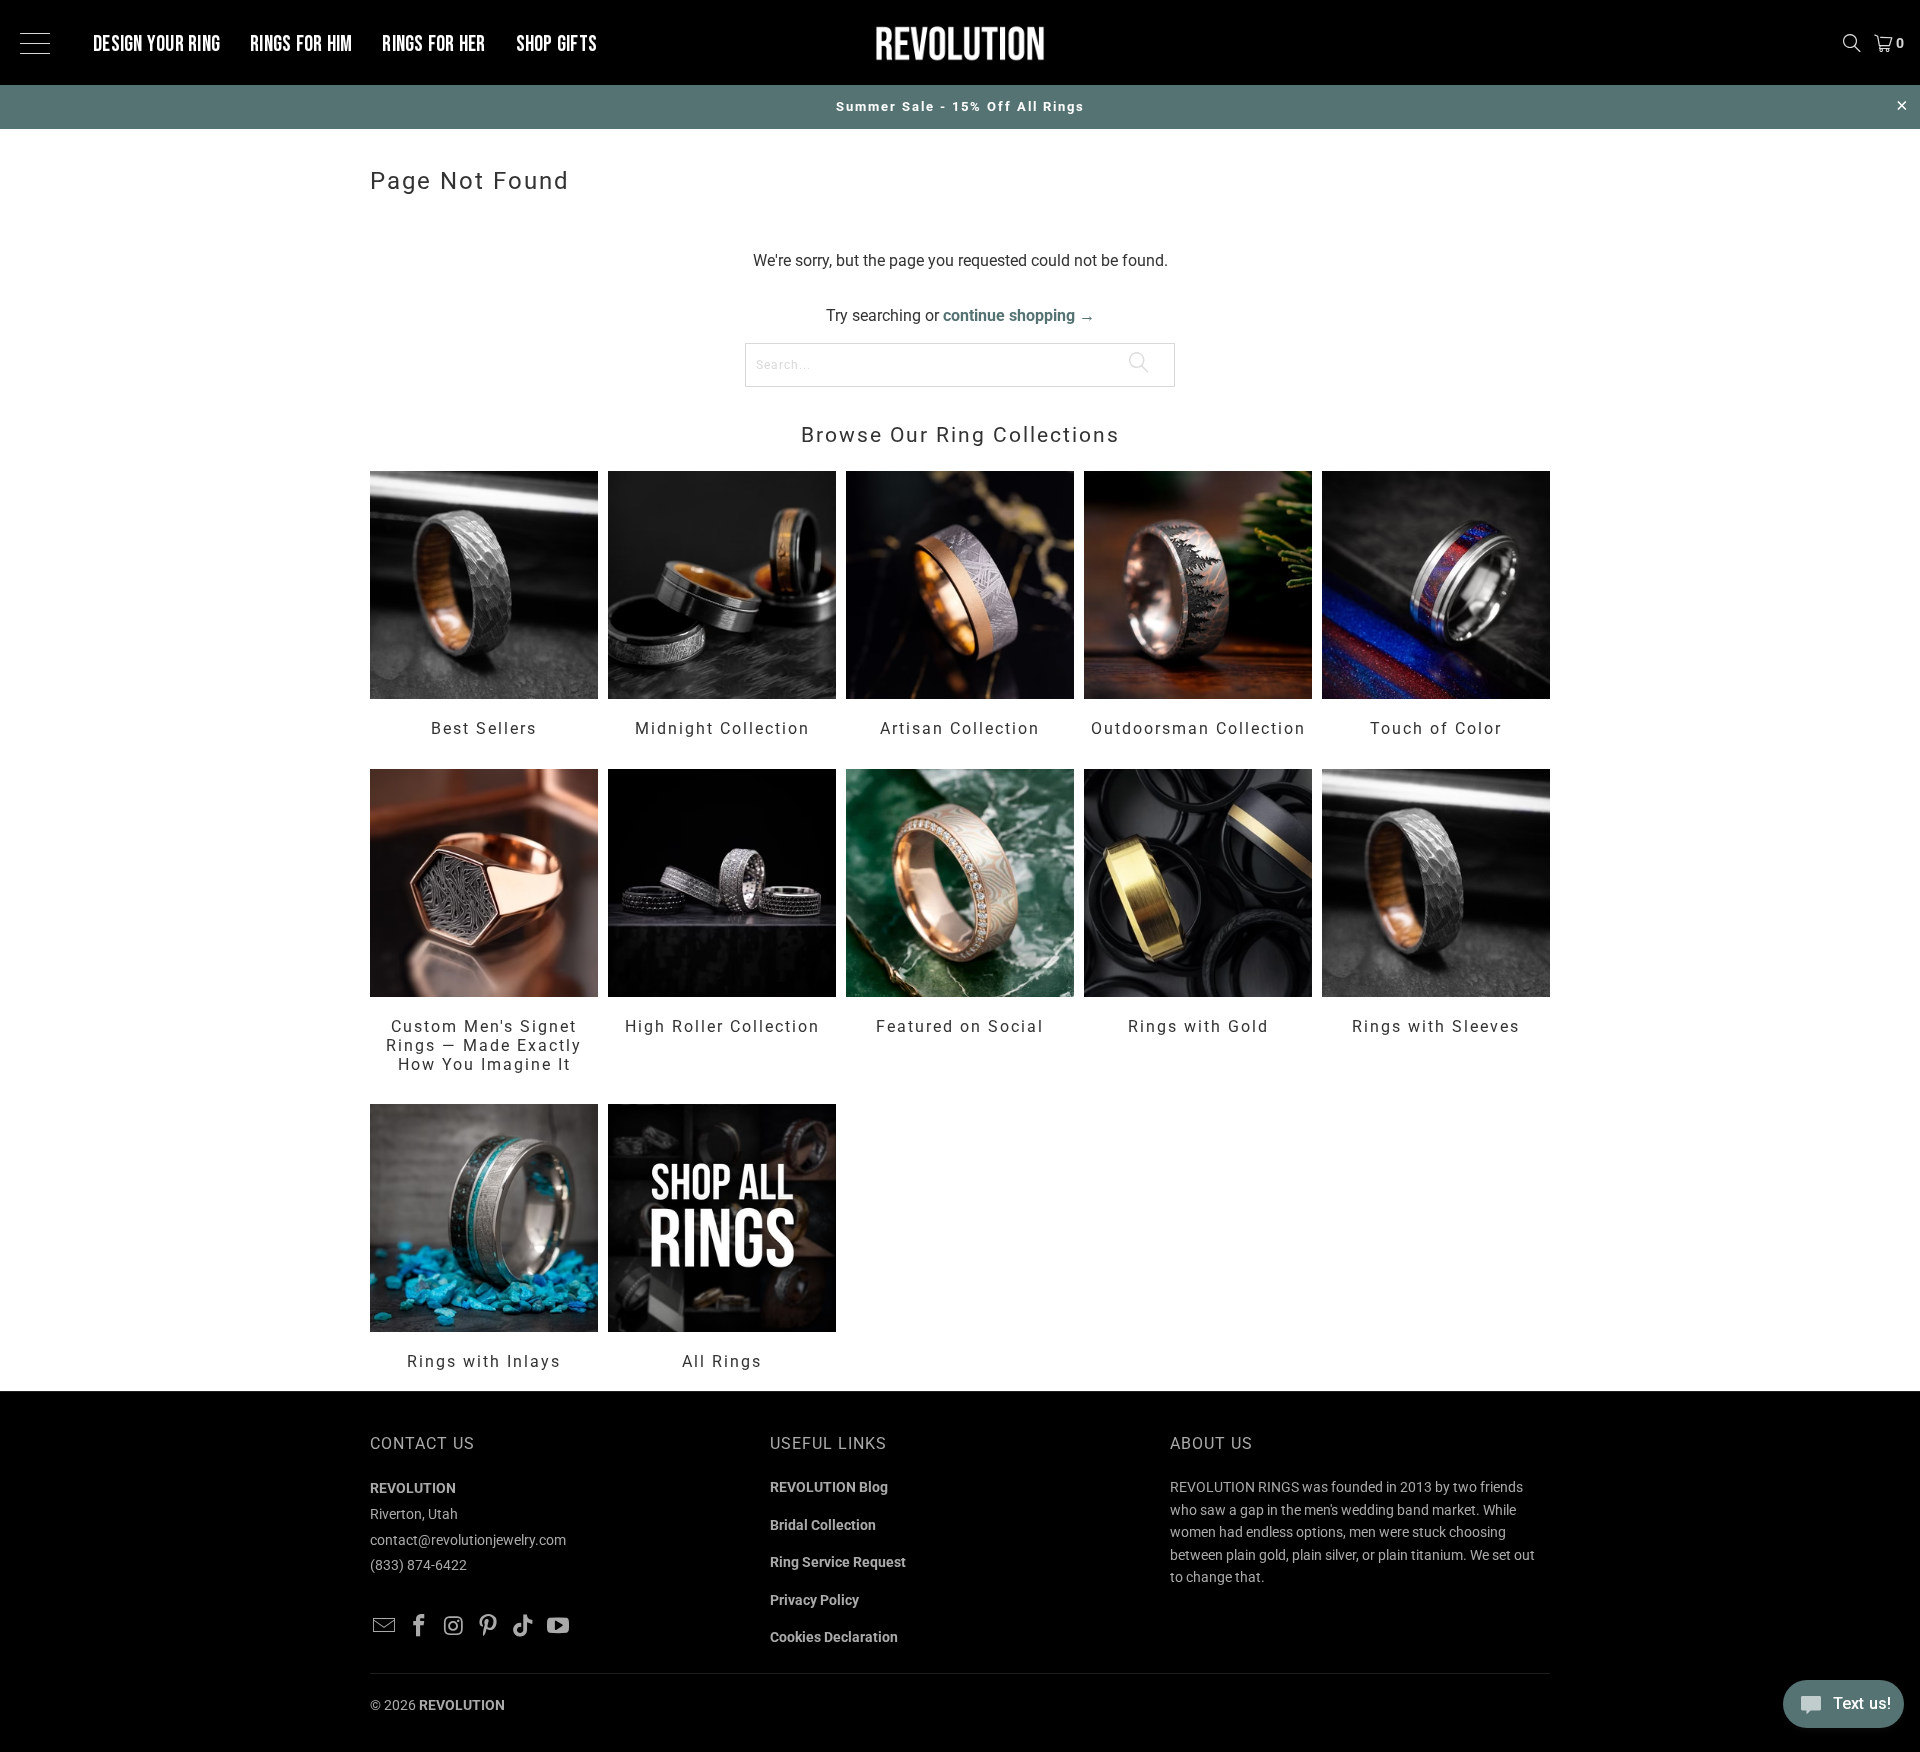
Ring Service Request (838, 1562)
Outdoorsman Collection (1198, 607)
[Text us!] (1843, 1710)
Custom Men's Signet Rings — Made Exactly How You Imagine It (484, 924)
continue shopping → (1019, 315)
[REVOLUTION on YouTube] (558, 1627)
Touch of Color (1436, 607)
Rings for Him (301, 45)
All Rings (722, 1240)
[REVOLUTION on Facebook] (420, 1627)
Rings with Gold (1198, 924)
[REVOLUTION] (960, 42)
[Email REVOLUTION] (385, 1627)
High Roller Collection (722, 924)
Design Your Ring (156, 45)
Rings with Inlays (484, 1240)
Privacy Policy (814, 1600)
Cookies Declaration (834, 1637)
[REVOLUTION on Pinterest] (489, 1627)
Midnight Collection (722, 607)
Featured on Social (960, 924)
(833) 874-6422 (418, 1565)
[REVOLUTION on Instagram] (454, 1627)
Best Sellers (484, 607)
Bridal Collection (823, 1525)
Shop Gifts (557, 45)
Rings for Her (433, 45)
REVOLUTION (462, 1705)
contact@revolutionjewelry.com (468, 1540)
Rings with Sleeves (1436, 924)
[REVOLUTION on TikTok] (524, 1627)
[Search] (1852, 42)
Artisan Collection (960, 607)
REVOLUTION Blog (829, 1487)
